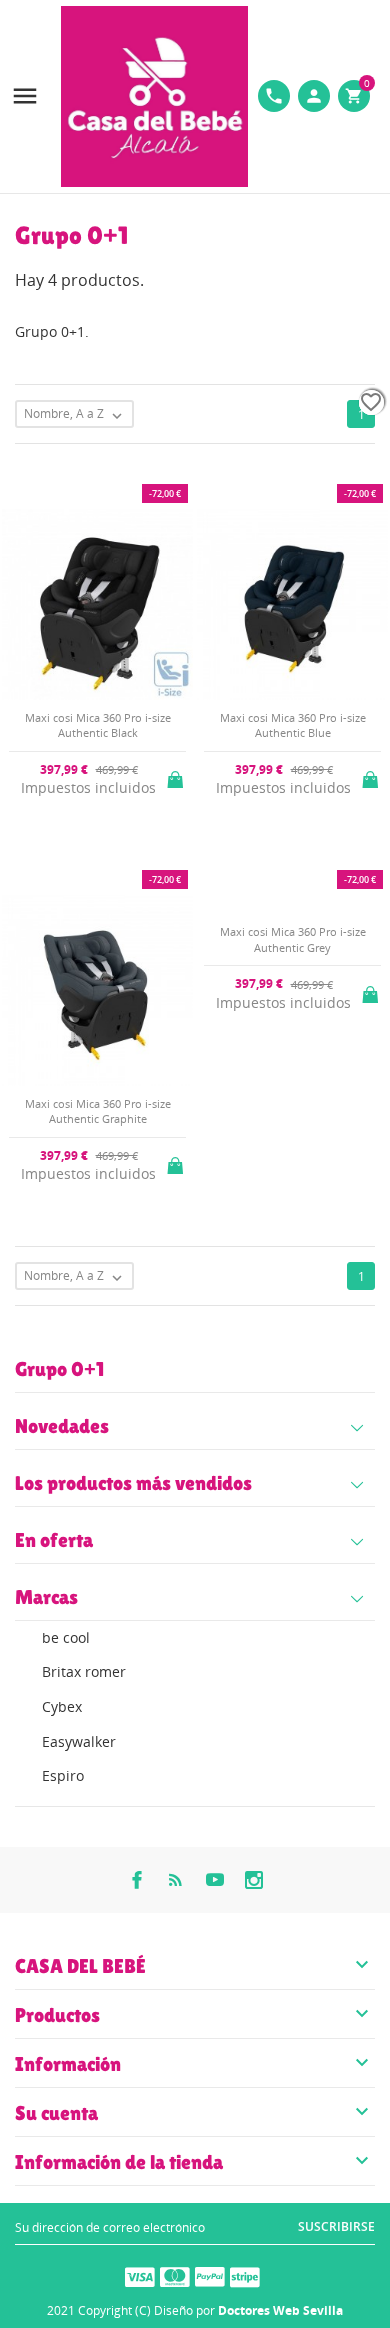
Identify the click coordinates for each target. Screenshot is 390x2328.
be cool (66, 1637)
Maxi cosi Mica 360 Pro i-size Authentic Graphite (98, 1111)
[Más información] (211, 1316)
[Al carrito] (177, 776)
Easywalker (79, 1741)
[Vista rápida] (178, 1316)
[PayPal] (210, 2276)
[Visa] (140, 2276)
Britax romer (84, 1671)
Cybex (62, 1706)
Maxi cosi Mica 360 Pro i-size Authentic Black (98, 725)
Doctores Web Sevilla (280, 2310)
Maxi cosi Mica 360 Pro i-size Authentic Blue (293, 725)
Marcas (46, 1597)
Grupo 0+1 (59, 1369)
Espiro (63, 1775)
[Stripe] (245, 2276)
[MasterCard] (175, 2276)
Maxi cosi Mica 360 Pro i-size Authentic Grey (293, 939)
